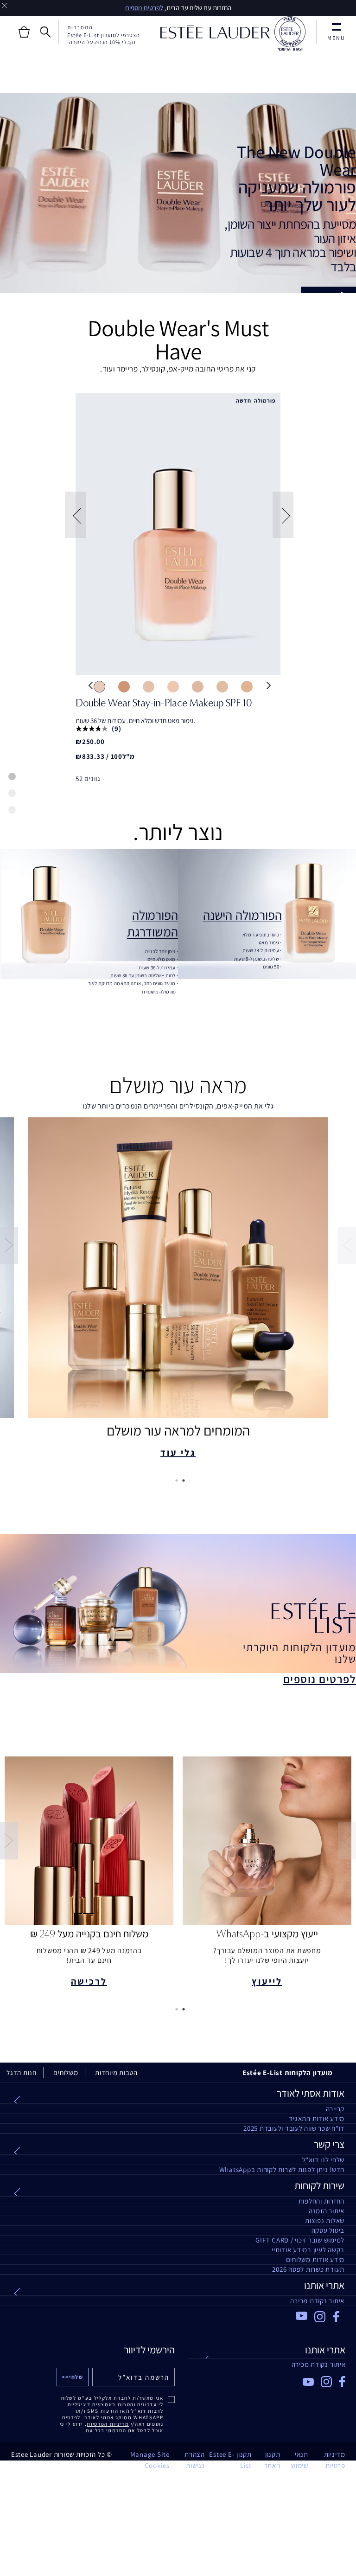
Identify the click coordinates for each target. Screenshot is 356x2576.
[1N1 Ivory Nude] (173, 686)
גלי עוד (178, 1453)
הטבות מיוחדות (116, 2073)
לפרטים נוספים (145, 8)
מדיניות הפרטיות (108, 2424)
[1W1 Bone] (247, 686)
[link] (178, 534)
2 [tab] (175, 1480)
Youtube (302, 2316)
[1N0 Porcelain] (149, 686)
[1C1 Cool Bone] (99, 686)
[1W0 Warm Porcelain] (222, 686)
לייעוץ (267, 1981)
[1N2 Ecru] (198, 686)
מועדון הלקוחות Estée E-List (288, 2073)
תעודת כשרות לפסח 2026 (308, 2269)
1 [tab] (182, 1480)
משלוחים (66, 2073)
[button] (74, 515)
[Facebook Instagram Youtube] (267, 2379)
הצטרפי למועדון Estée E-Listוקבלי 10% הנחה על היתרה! (104, 38)
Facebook (339, 2317)
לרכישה (89, 1981)
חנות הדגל (22, 2073)
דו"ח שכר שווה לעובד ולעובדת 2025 (294, 2128)
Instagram (320, 2317)
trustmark (290, 34)
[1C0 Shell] (124, 686)
